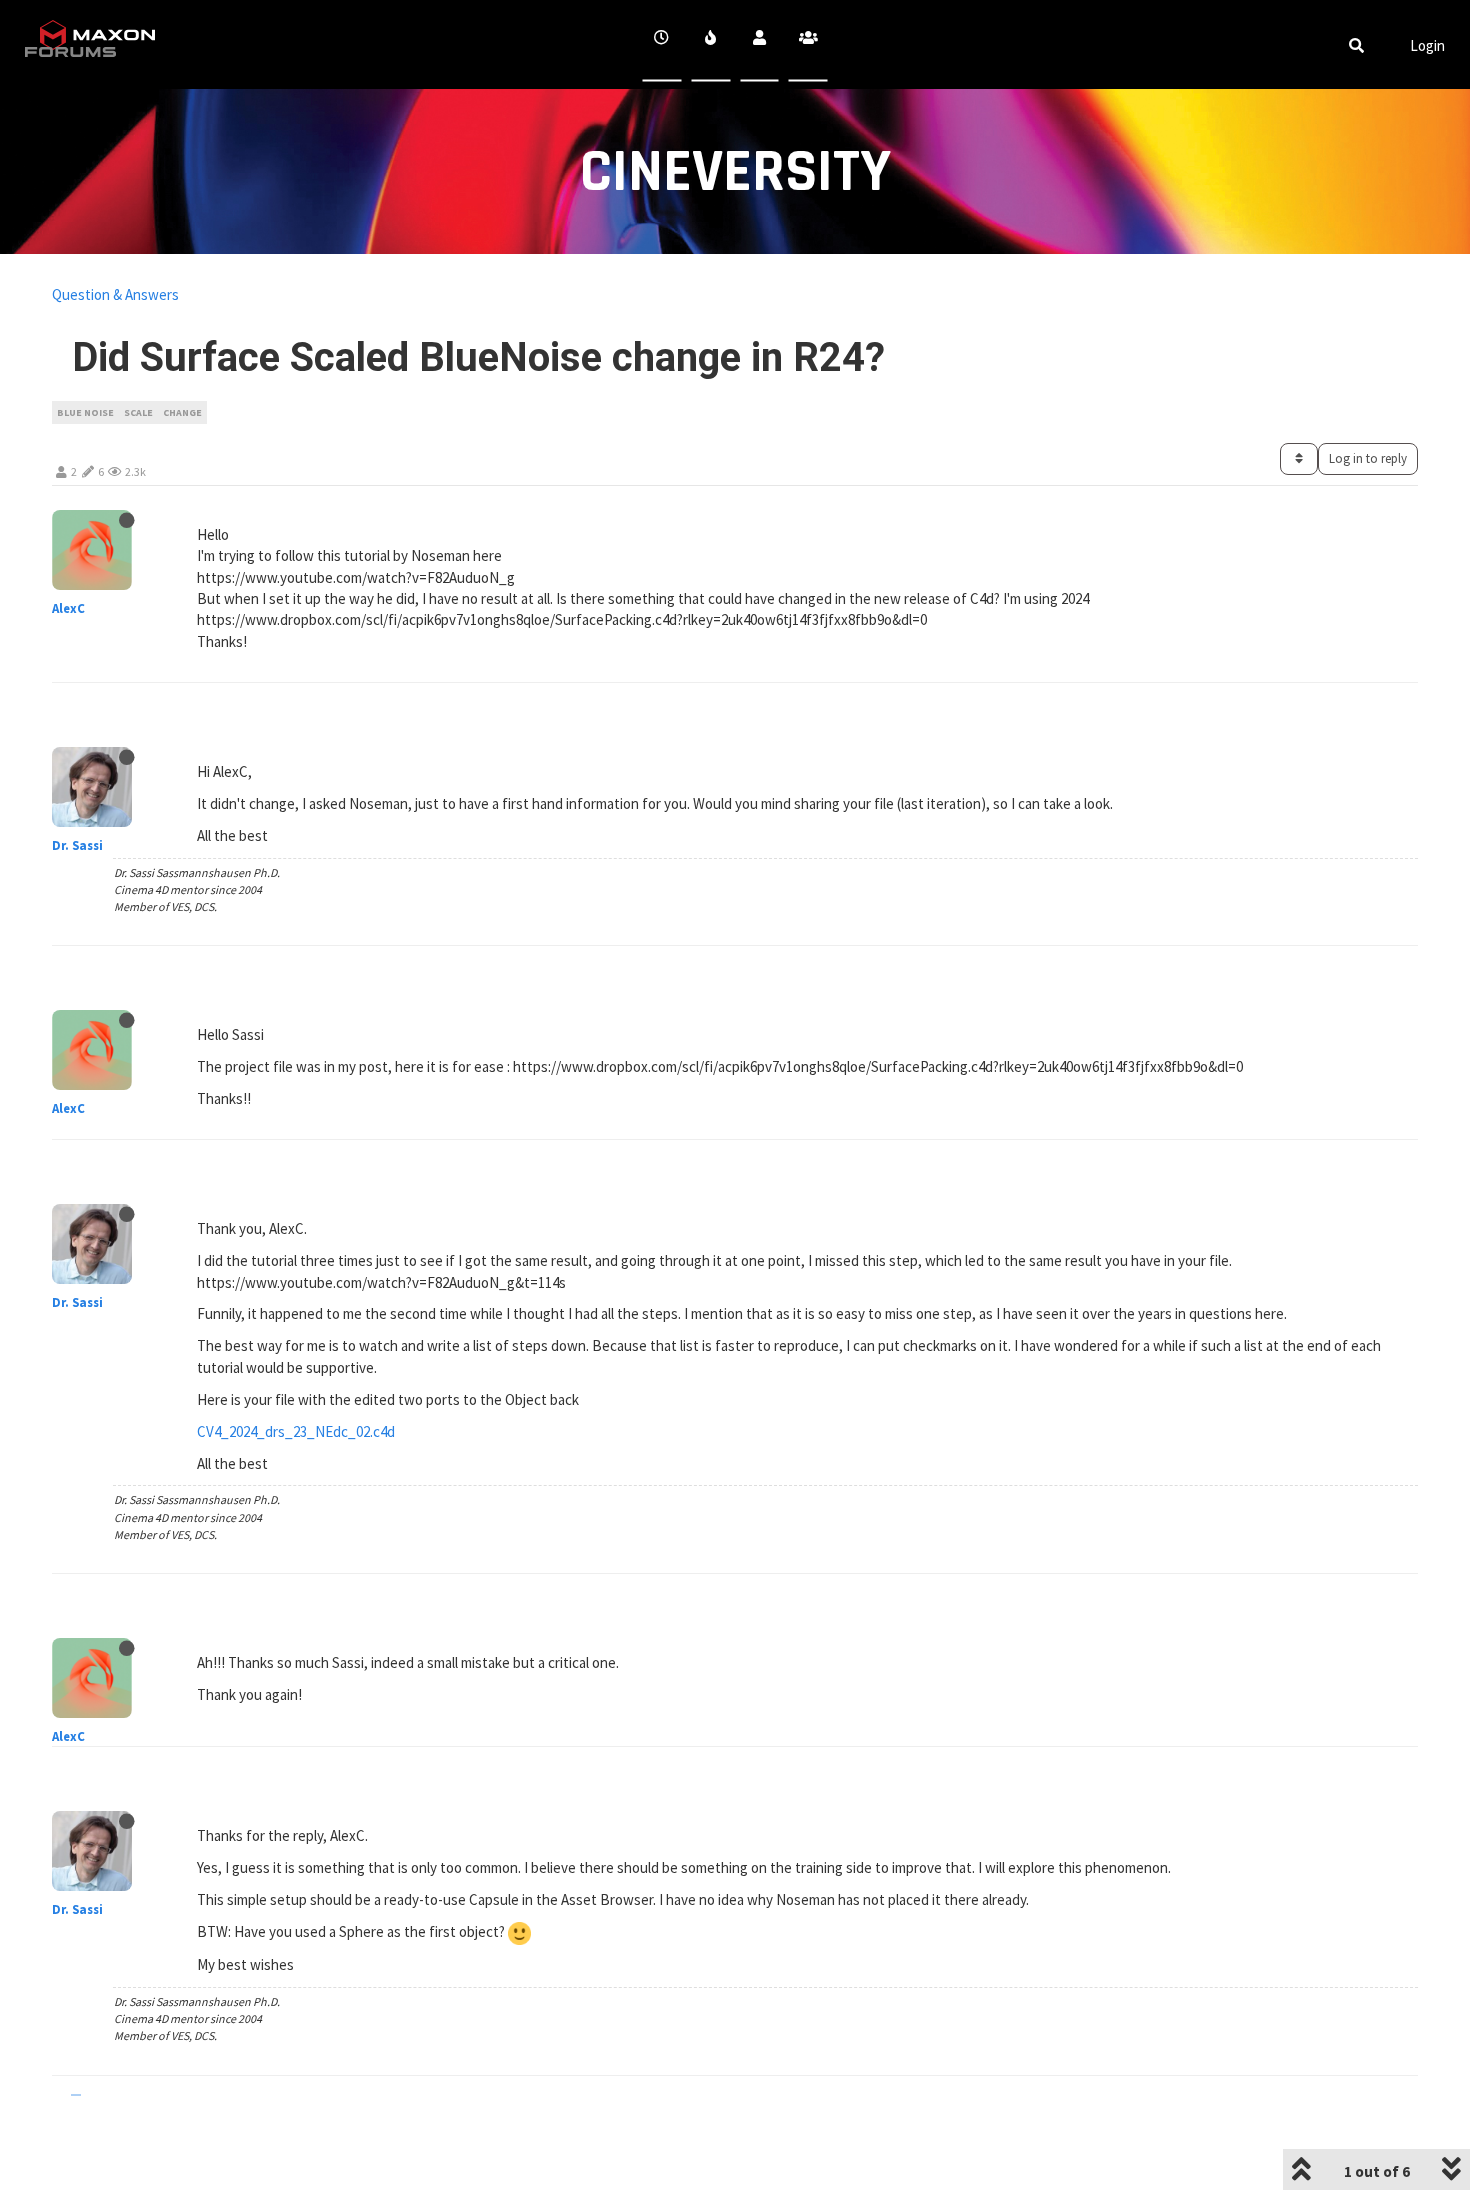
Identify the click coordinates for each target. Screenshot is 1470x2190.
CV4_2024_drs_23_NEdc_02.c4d (296, 1431)
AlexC (68, 608)
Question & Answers (115, 294)
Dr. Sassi (77, 845)
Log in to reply (1368, 458)
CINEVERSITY (735, 172)
